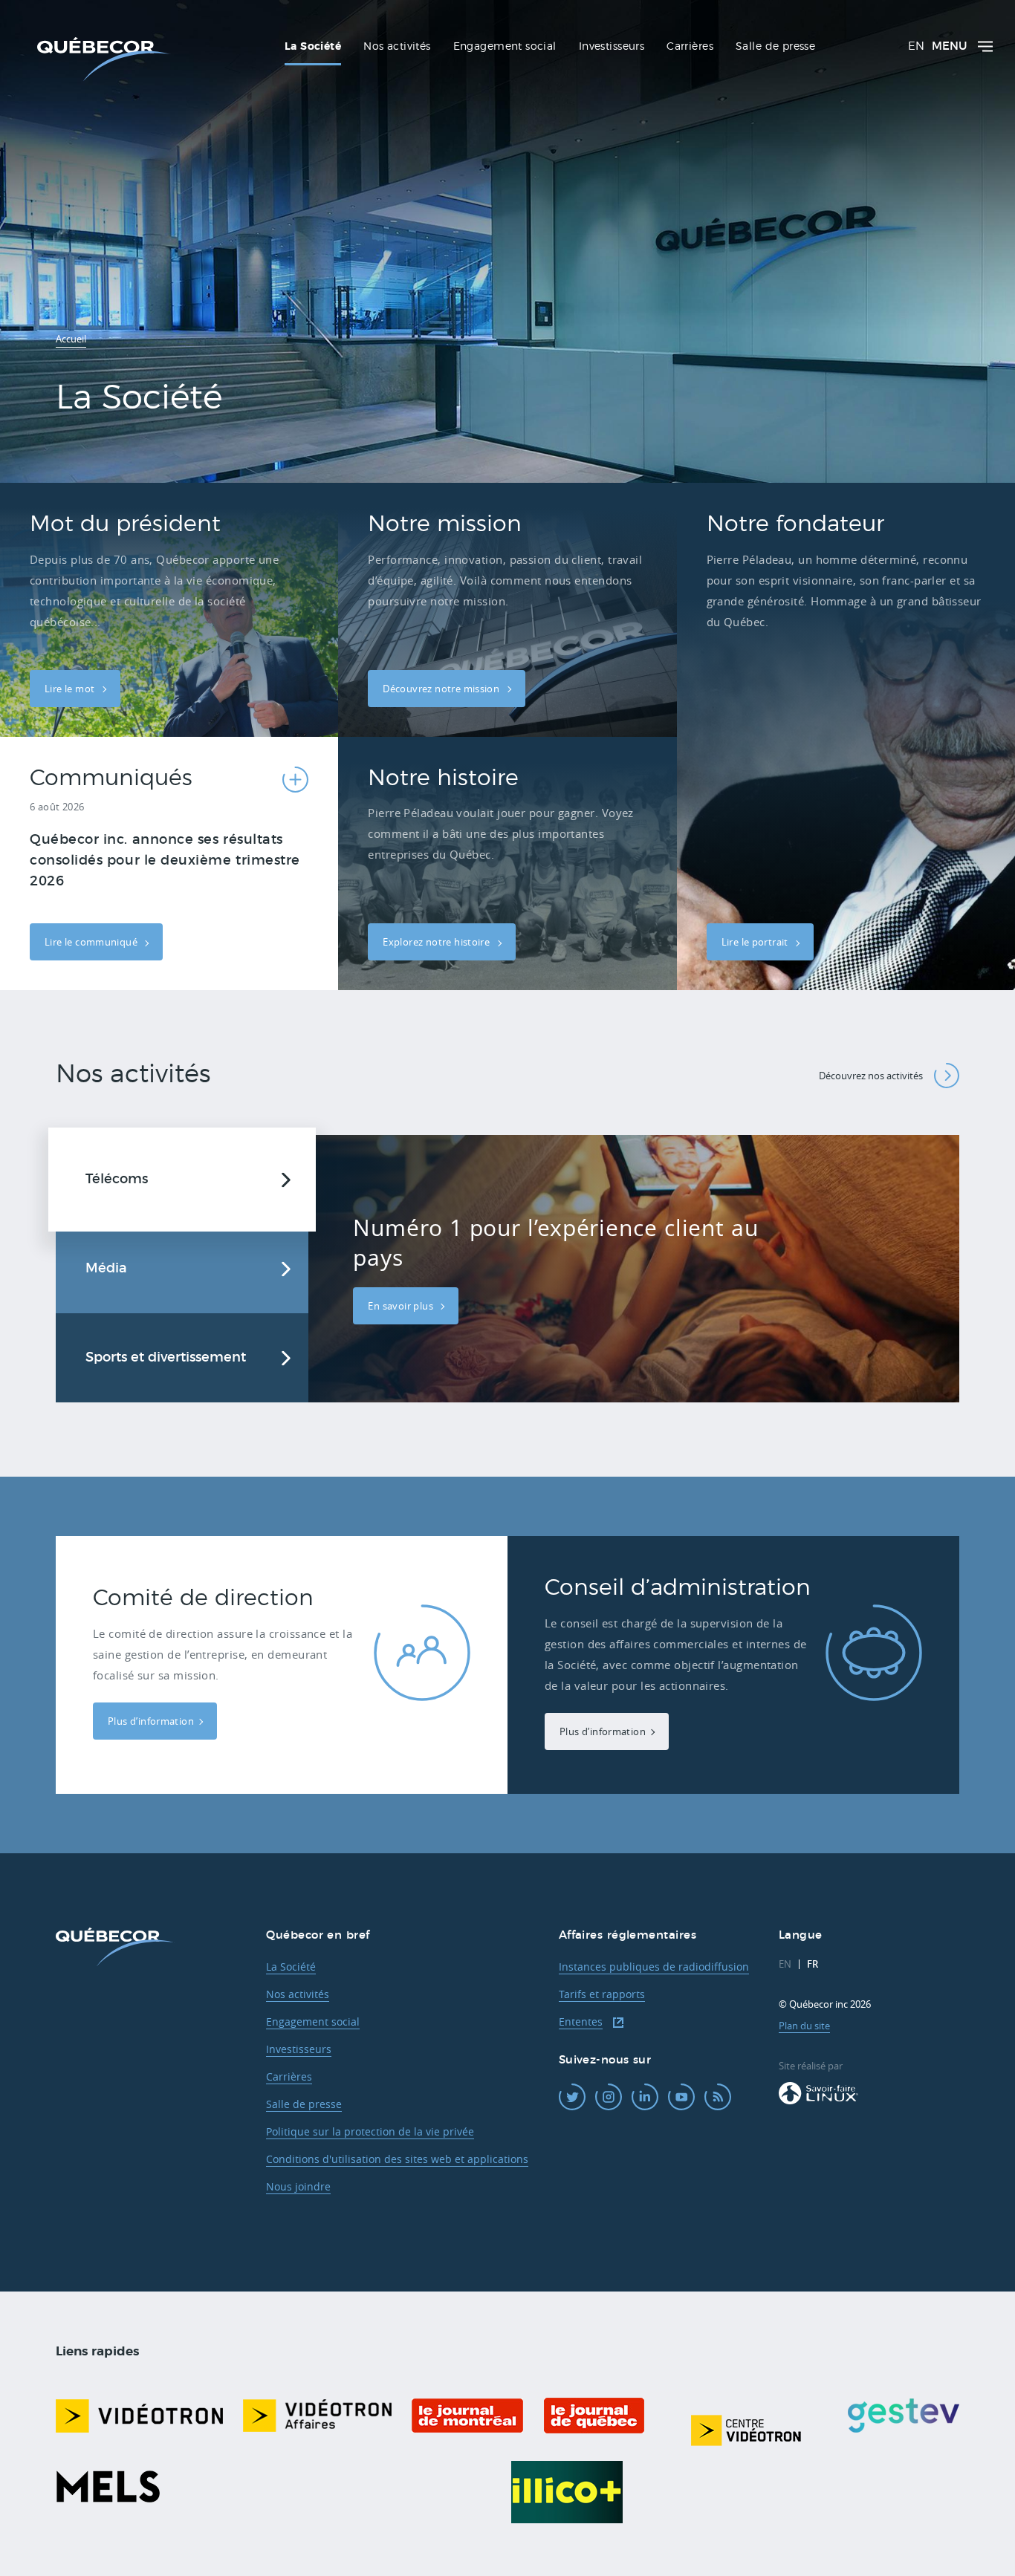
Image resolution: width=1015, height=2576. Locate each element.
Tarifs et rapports (602, 1994)
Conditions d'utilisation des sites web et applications (397, 2159)
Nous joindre (298, 2186)
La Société (291, 1967)
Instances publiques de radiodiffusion (654, 1967)
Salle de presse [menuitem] (775, 47)
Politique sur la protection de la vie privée (370, 2131)
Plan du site (804, 2026)
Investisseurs (299, 2049)
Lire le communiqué (92, 942)
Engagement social (313, 2022)
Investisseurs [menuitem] (612, 47)
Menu (949, 46)
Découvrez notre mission (442, 689)
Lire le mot (71, 689)
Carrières (289, 2076)
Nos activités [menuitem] (397, 47)
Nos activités (298, 1994)
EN (916, 46)
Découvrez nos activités (871, 1076)
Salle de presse (304, 2104)
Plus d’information (151, 1721)
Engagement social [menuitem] (505, 47)
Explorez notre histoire (437, 942)
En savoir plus (402, 1306)
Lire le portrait (756, 942)
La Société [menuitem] (313, 47)
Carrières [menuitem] (690, 47)
